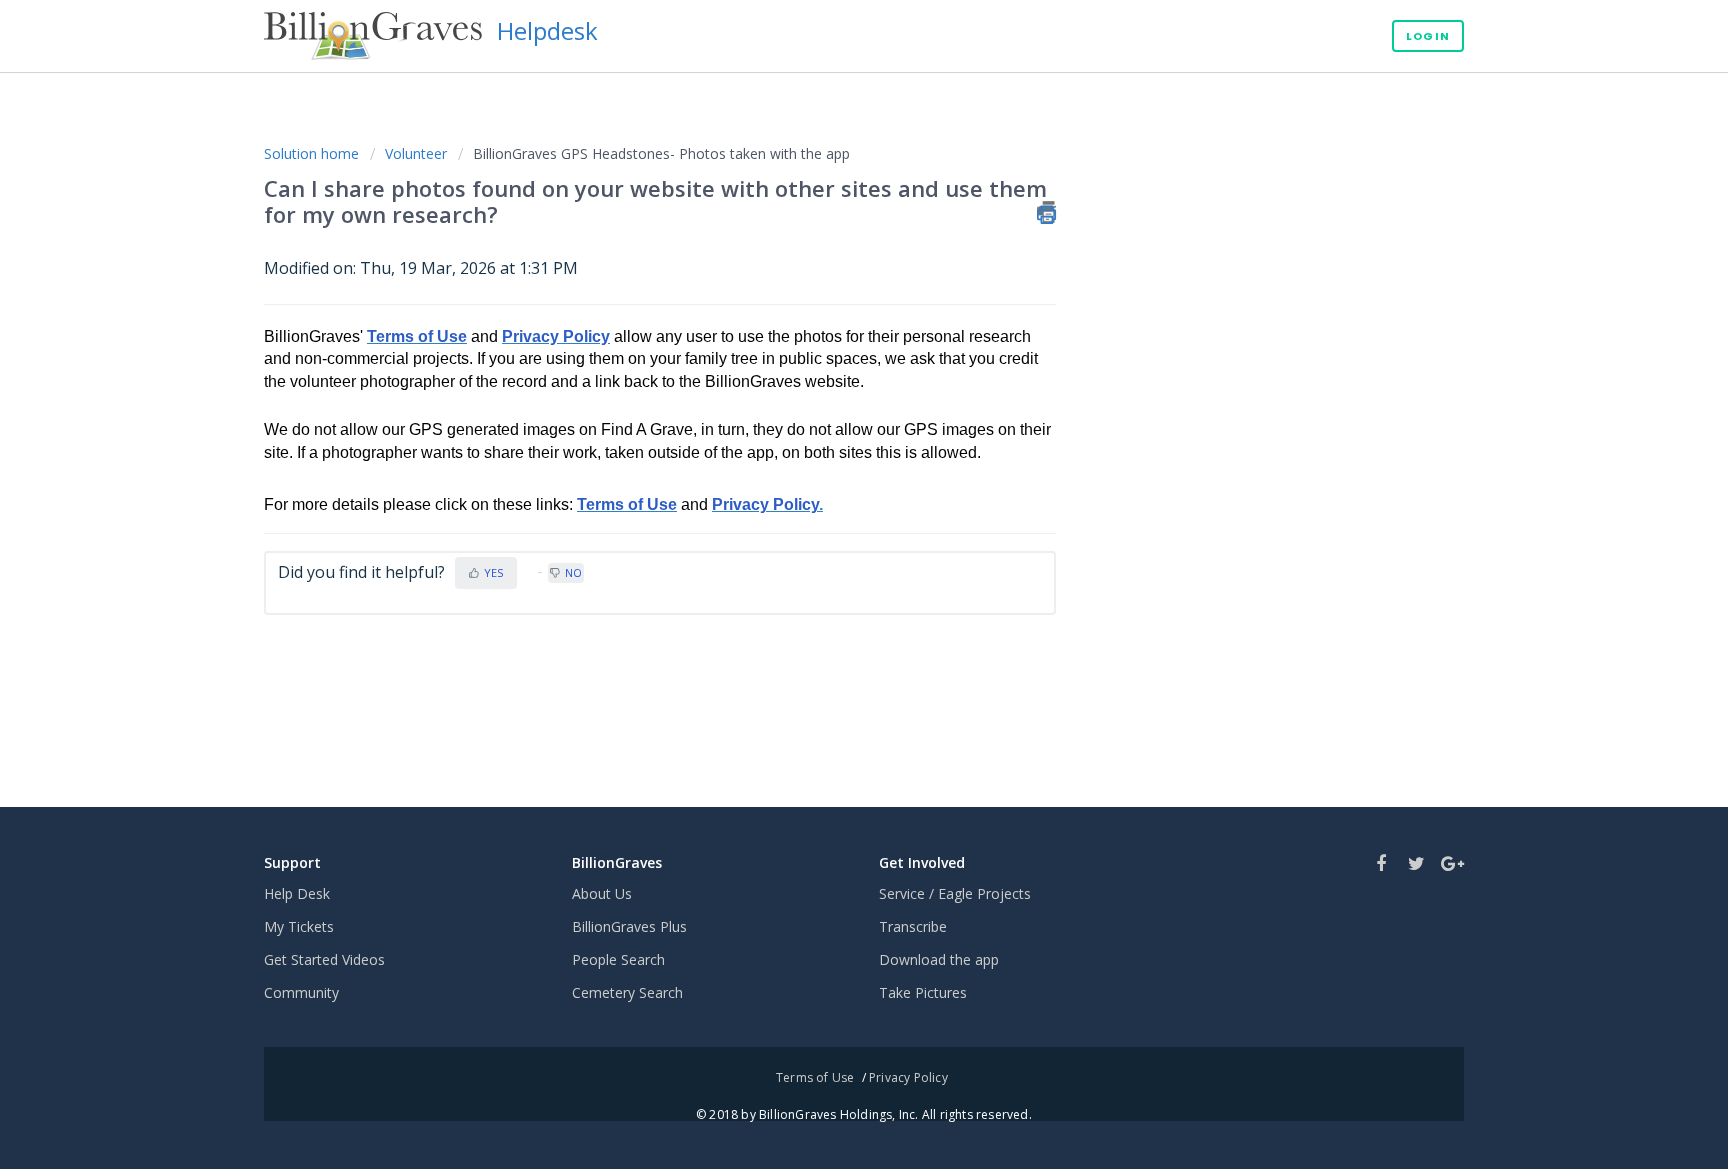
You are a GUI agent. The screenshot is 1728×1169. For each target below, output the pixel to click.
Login (1428, 36)
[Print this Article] (1046, 212)
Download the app (939, 959)
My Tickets (299, 926)
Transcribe (913, 926)
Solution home (313, 153)
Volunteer (416, 153)
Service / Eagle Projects (955, 893)
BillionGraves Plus (629, 926)
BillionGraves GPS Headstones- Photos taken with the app (661, 153)
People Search (618, 959)
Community (301, 992)
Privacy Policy (556, 336)
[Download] (827, 323)
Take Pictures (923, 992)
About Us (602, 893)
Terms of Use (815, 1077)
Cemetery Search (627, 992)
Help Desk (297, 893)
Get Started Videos (324, 959)
